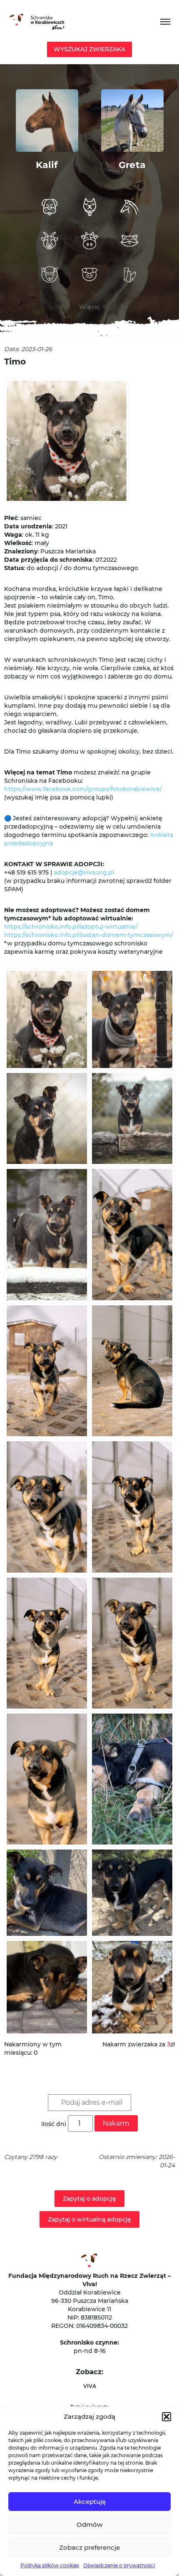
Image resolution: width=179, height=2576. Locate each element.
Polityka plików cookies (50, 2565)
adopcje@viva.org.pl (84, 872)
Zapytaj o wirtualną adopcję (89, 2219)
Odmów (89, 2524)
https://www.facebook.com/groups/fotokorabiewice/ (83, 789)
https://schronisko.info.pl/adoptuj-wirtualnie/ (71, 927)
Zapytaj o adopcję (89, 2199)
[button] (167, 2417)
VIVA (90, 2386)
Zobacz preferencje (89, 2547)
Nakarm (116, 2123)
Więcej (89, 307)
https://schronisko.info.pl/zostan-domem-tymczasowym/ (89, 935)
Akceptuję (90, 2502)
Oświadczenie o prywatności (119, 2565)
